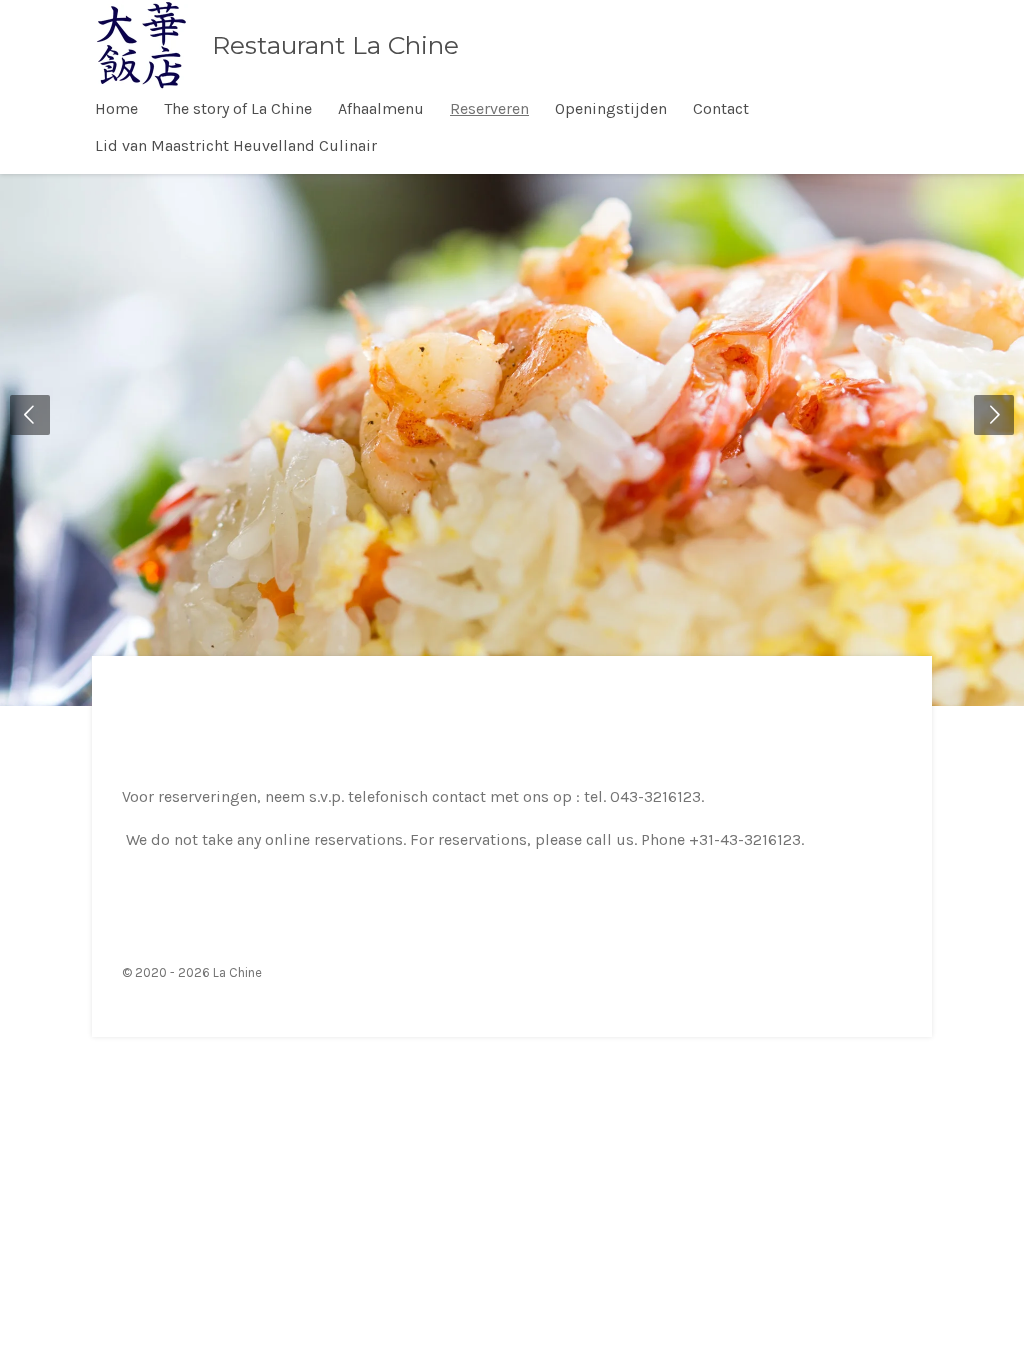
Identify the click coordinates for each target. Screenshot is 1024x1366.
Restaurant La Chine (335, 45)
